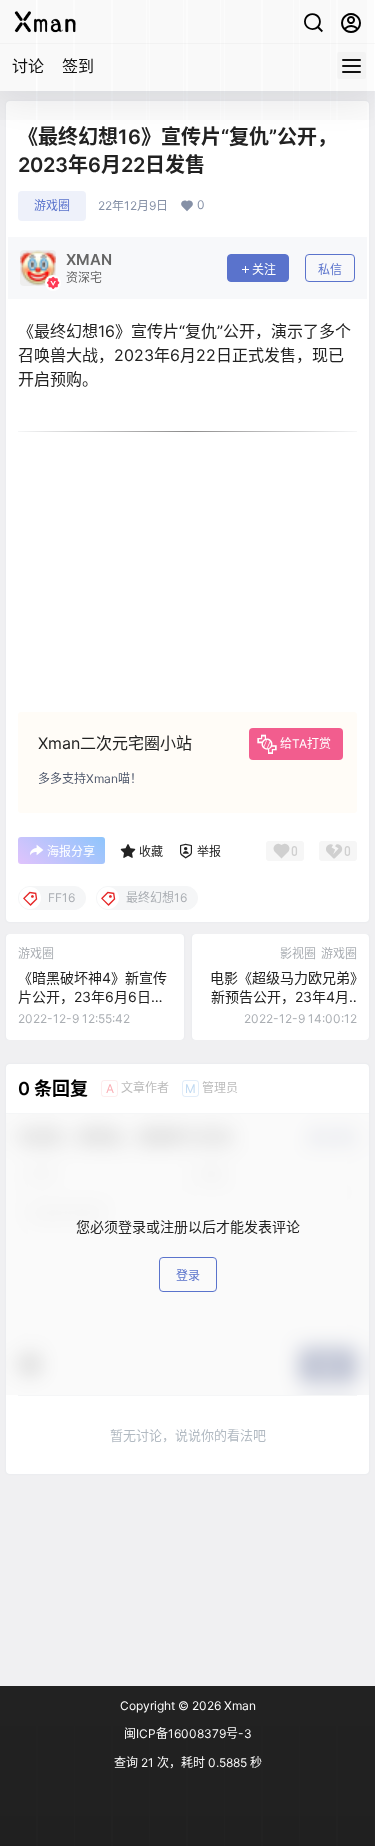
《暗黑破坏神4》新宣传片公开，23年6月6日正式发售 (92, 997)
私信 (330, 269)
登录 (188, 1275)
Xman (238, 1705)
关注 (264, 269)
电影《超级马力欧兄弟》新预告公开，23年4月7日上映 (283, 997)
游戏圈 (52, 205)
